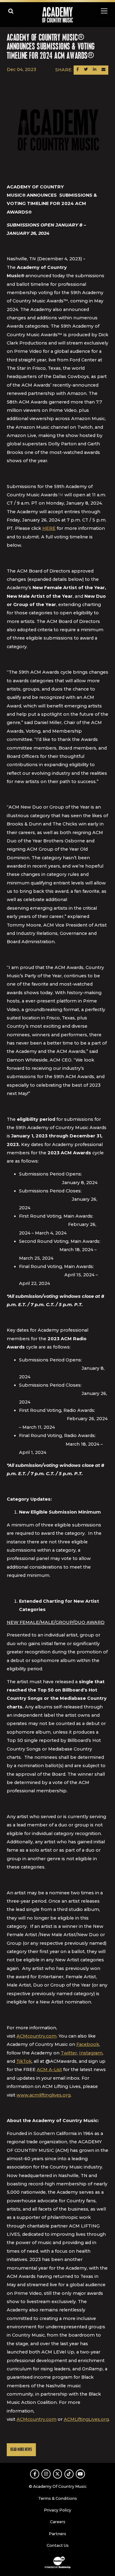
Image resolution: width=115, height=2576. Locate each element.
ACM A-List (49, 2070)
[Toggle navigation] (104, 11)
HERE (49, 528)
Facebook (88, 2044)
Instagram (91, 2053)
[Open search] (11, 11)
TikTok (24, 2061)
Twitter (69, 2053)
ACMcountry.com (36, 2036)
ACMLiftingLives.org (86, 2419)
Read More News (21, 2450)
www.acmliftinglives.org (44, 2095)
